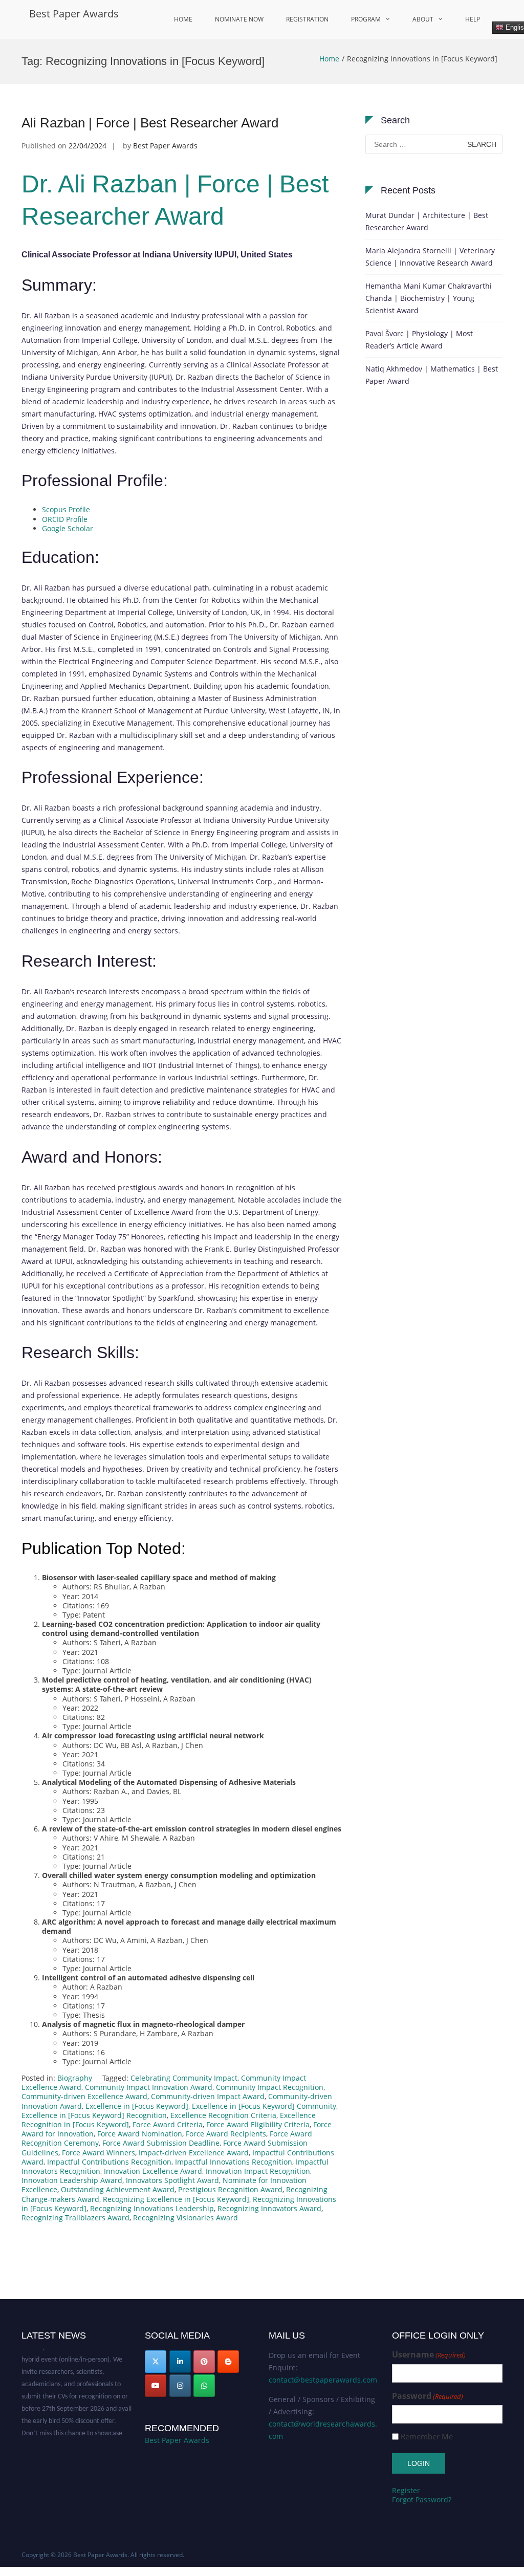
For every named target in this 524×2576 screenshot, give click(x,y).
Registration (307, 19)
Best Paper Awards (74, 14)
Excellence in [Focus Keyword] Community (264, 2106)
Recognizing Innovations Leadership (152, 2208)
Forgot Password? (422, 2499)
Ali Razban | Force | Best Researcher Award (150, 123)
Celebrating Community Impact (184, 2078)
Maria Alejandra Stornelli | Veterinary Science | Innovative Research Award (430, 257)
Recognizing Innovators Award (269, 2208)
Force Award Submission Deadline (161, 2143)
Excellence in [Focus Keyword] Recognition (94, 2115)
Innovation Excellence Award (153, 2171)
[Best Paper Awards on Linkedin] (180, 2362)
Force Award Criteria (168, 2124)
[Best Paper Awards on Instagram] (180, 2386)
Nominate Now (239, 19)
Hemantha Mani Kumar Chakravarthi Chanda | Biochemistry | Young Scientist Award (429, 298)
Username (429, 2355)
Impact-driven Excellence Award (194, 2153)
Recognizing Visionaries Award (185, 2218)
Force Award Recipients (226, 2134)
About (423, 19)
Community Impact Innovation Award (149, 2087)
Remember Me (427, 2437)
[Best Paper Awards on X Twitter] (156, 2362)
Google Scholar (68, 528)
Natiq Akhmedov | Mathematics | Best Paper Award (432, 375)
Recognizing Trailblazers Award (75, 2218)
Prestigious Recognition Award (230, 2189)
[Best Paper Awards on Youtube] (156, 2386)
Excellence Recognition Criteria (223, 2115)
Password (428, 2396)
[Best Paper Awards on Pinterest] (204, 2362)
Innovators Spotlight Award (172, 2180)
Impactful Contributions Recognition (109, 2162)
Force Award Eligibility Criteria (258, 2124)
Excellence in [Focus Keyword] (137, 2106)
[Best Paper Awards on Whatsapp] (204, 2386)
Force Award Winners (99, 2153)
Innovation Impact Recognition (258, 2171)
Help (473, 19)
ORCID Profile (65, 519)
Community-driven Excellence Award (84, 2096)
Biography (75, 2078)
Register (406, 2490)
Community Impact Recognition (270, 2087)
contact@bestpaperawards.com (323, 2380)
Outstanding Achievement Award (118, 2189)
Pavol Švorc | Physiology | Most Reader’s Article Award (419, 340)
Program (366, 19)
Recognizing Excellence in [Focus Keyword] (176, 2199)
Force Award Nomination (140, 2134)
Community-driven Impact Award (208, 2096)
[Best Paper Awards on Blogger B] (228, 2362)
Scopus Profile (66, 509)
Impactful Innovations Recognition (234, 2162)
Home (183, 19)
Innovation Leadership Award (72, 2180)
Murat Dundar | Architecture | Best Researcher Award (427, 221)
